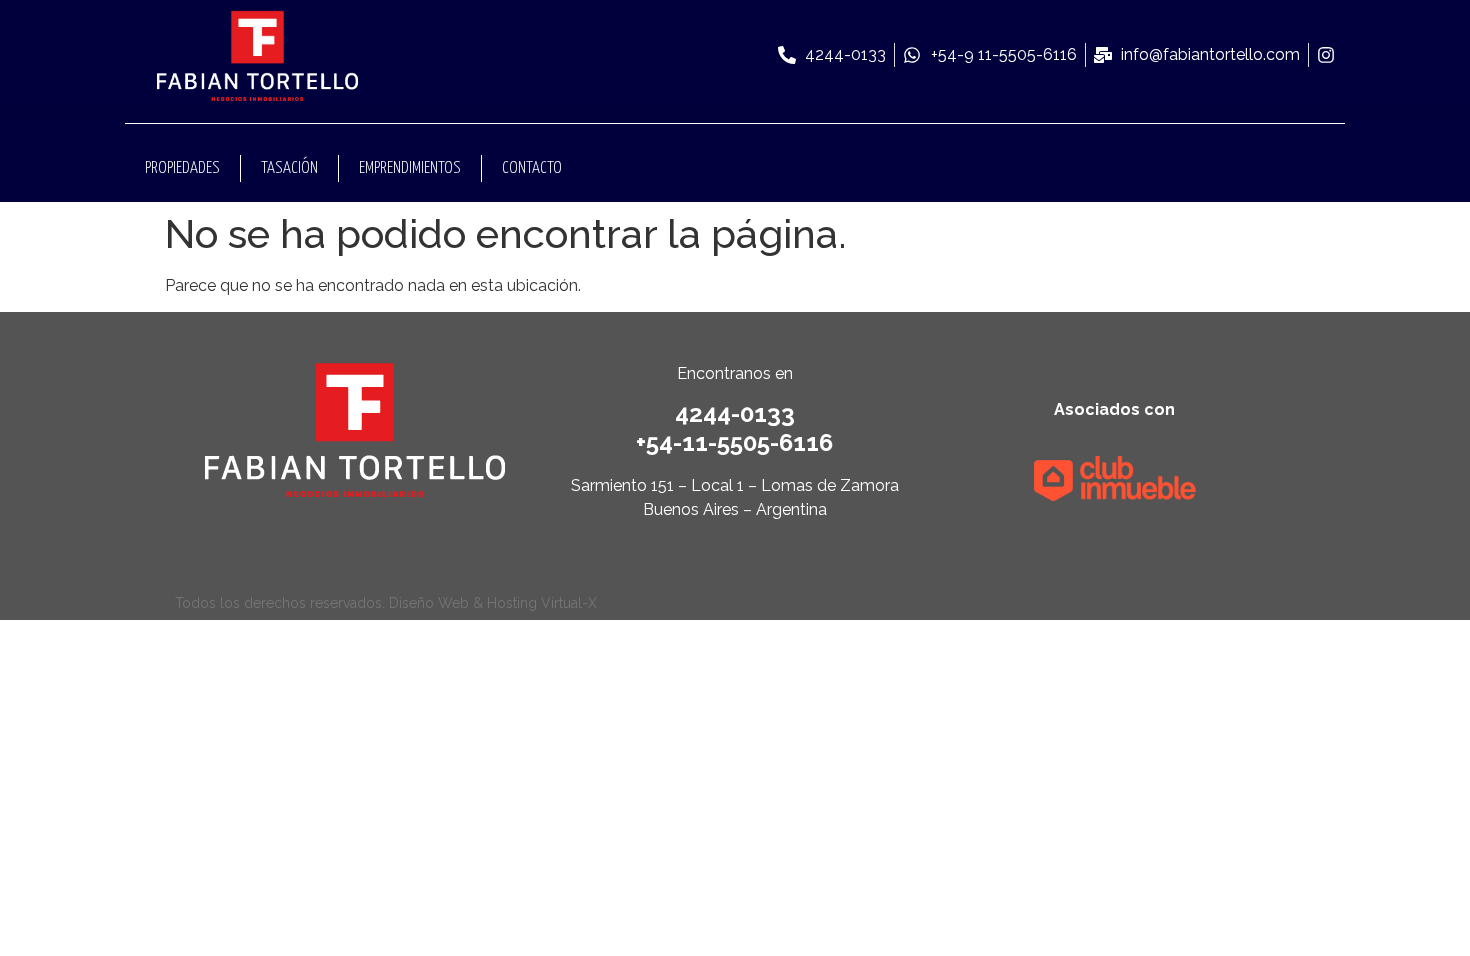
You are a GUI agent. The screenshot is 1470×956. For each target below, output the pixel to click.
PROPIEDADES (182, 168)
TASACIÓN (289, 168)
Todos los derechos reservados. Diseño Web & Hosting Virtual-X (386, 603)
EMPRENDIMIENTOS (410, 168)
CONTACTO (532, 168)
